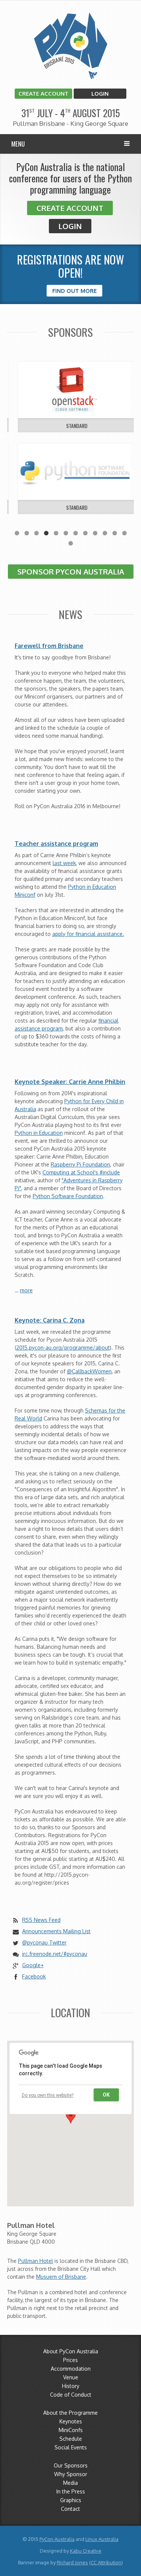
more (26, 1290)
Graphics (71, 2500)
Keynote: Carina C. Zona (50, 1320)
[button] (71, 2117)
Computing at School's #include (81, 1172)
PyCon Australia (57, 2539)
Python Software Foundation (68, 1196)
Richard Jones (72, 2562)
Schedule (71, 2439)
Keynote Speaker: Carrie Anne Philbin (70, 1082)
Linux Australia (102, 2539)
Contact (70, 2509)
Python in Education (39, 1133)
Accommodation (71, 2369)
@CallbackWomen (89, 1371)
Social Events (71, 2447)
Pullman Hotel (36, 2261)
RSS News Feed (41, 1920)
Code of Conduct (71, 2395)
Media (70, 2483)
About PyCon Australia (71, 2351)
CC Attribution (106, 2562)
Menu (18, 144)
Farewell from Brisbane (49, 646)
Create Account (43, 94)
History (71, 2386)
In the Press (71, 2491)
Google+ (33, 1965)
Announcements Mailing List (56, 1931)
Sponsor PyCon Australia (71, 572)
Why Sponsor (71, 2474)
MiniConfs (71, 2430)
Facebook (34, 1976)
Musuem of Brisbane (61, 2277)
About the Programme (70, 2413)
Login (100, 94)
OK (106, 2095)
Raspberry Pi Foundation (80, 1164)
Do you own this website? (48, 2095)
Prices (70, 2360)
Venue (71, 2377)
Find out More (74, 291)
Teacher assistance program (56, 844)
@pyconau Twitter (44, 1942)
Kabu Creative (86, 2551)
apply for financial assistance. (88, 934)
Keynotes (71, 2421)
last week (64, 863)
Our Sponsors (71, 2465)
